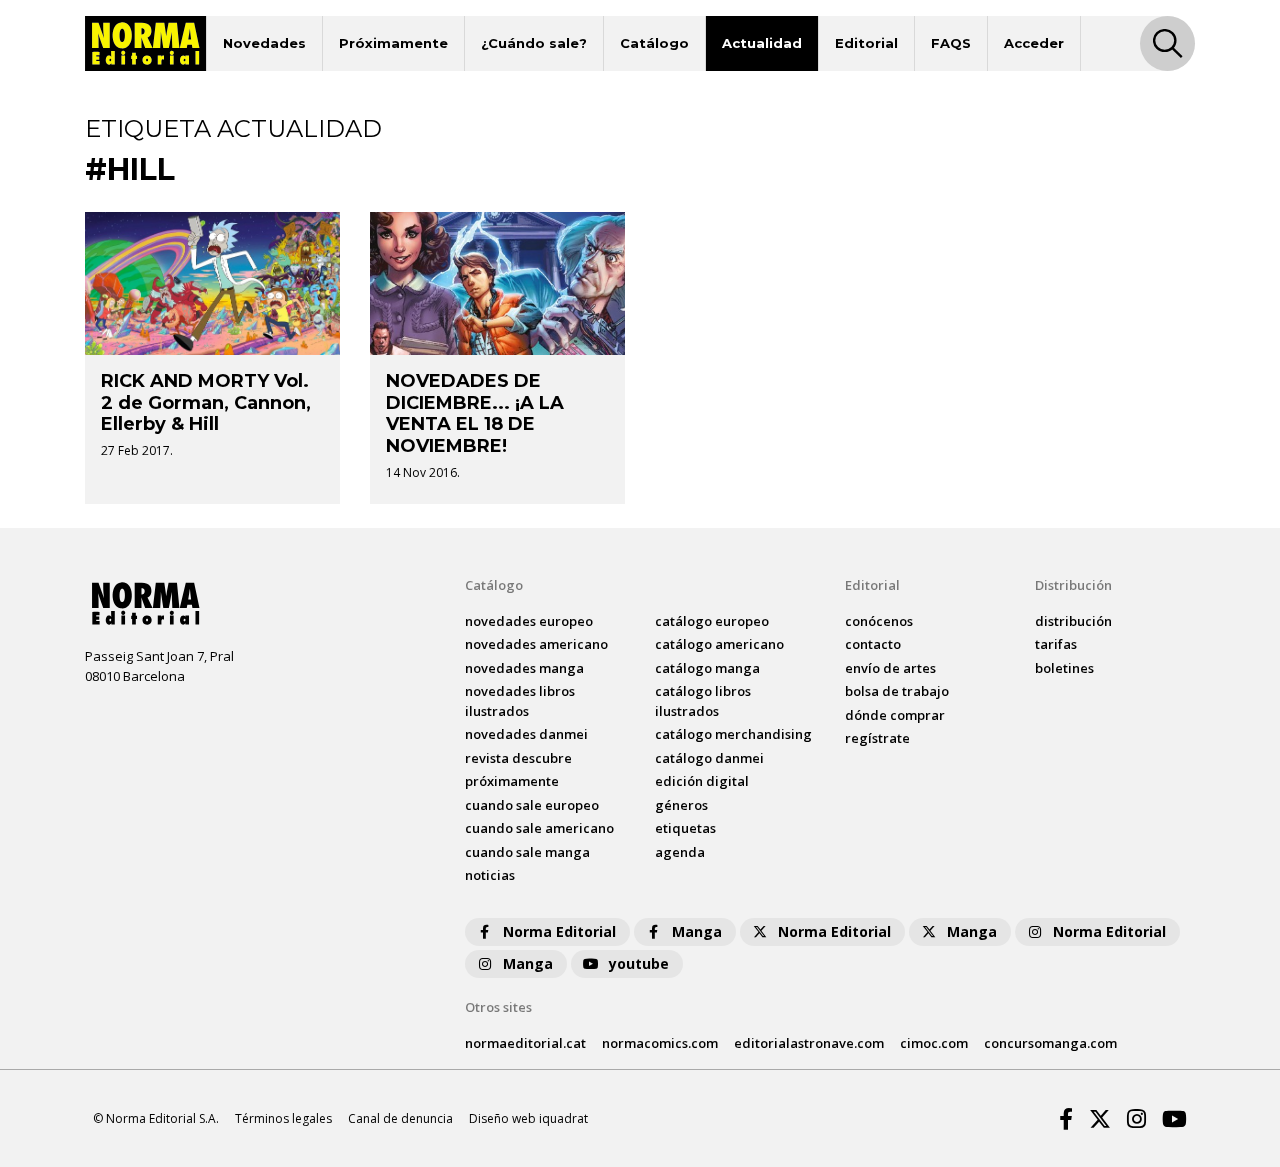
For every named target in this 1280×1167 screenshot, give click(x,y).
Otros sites (498, 1007)
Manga (697, 931)
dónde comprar (895, 715)
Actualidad (762, 43)
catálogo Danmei (709, 758)
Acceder (1034, 43)
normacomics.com (660, 1043)
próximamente (512, 781)
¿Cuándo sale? (534, 43)
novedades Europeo (529, 621)
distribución (1073, 621)
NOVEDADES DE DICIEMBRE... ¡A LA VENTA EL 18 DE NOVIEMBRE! (475, 413)
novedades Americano (536, 644)
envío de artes (890, 668)
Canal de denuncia (400, 1118)
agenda (680, 852)
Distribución (1073, 585)
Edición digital (702, 781)
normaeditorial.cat (525, 1043)
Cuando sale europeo (532, 805)
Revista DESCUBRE (518, 758)
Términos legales (283, 1118)
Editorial (866, 43)
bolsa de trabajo (897, 691)
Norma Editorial (559, 931)
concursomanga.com (1050, 1043)
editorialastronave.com (809, 1043)
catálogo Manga (707, 668)
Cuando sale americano (539, 828)
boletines (1064, 668)
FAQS (951, 43)
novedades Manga (524, 668)
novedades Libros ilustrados (520, 701)
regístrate (877, 738)
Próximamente (393, 43)
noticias (490, 875)
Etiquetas (685, 828)
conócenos (879, 621)
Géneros (681, 805)
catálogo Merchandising (733, 734)
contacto (873, 644)
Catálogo (654, 43)
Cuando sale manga (527, 852)
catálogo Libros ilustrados (703, 701)
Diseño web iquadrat (528, 1118)
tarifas (1056, 644)
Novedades (264, 43)
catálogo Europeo (712, 621)
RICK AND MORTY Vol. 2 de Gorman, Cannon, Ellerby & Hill (206, 402)
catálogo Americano (719, 644)
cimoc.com (934, 1043)
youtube (639, 963)
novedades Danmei (526, 734)
